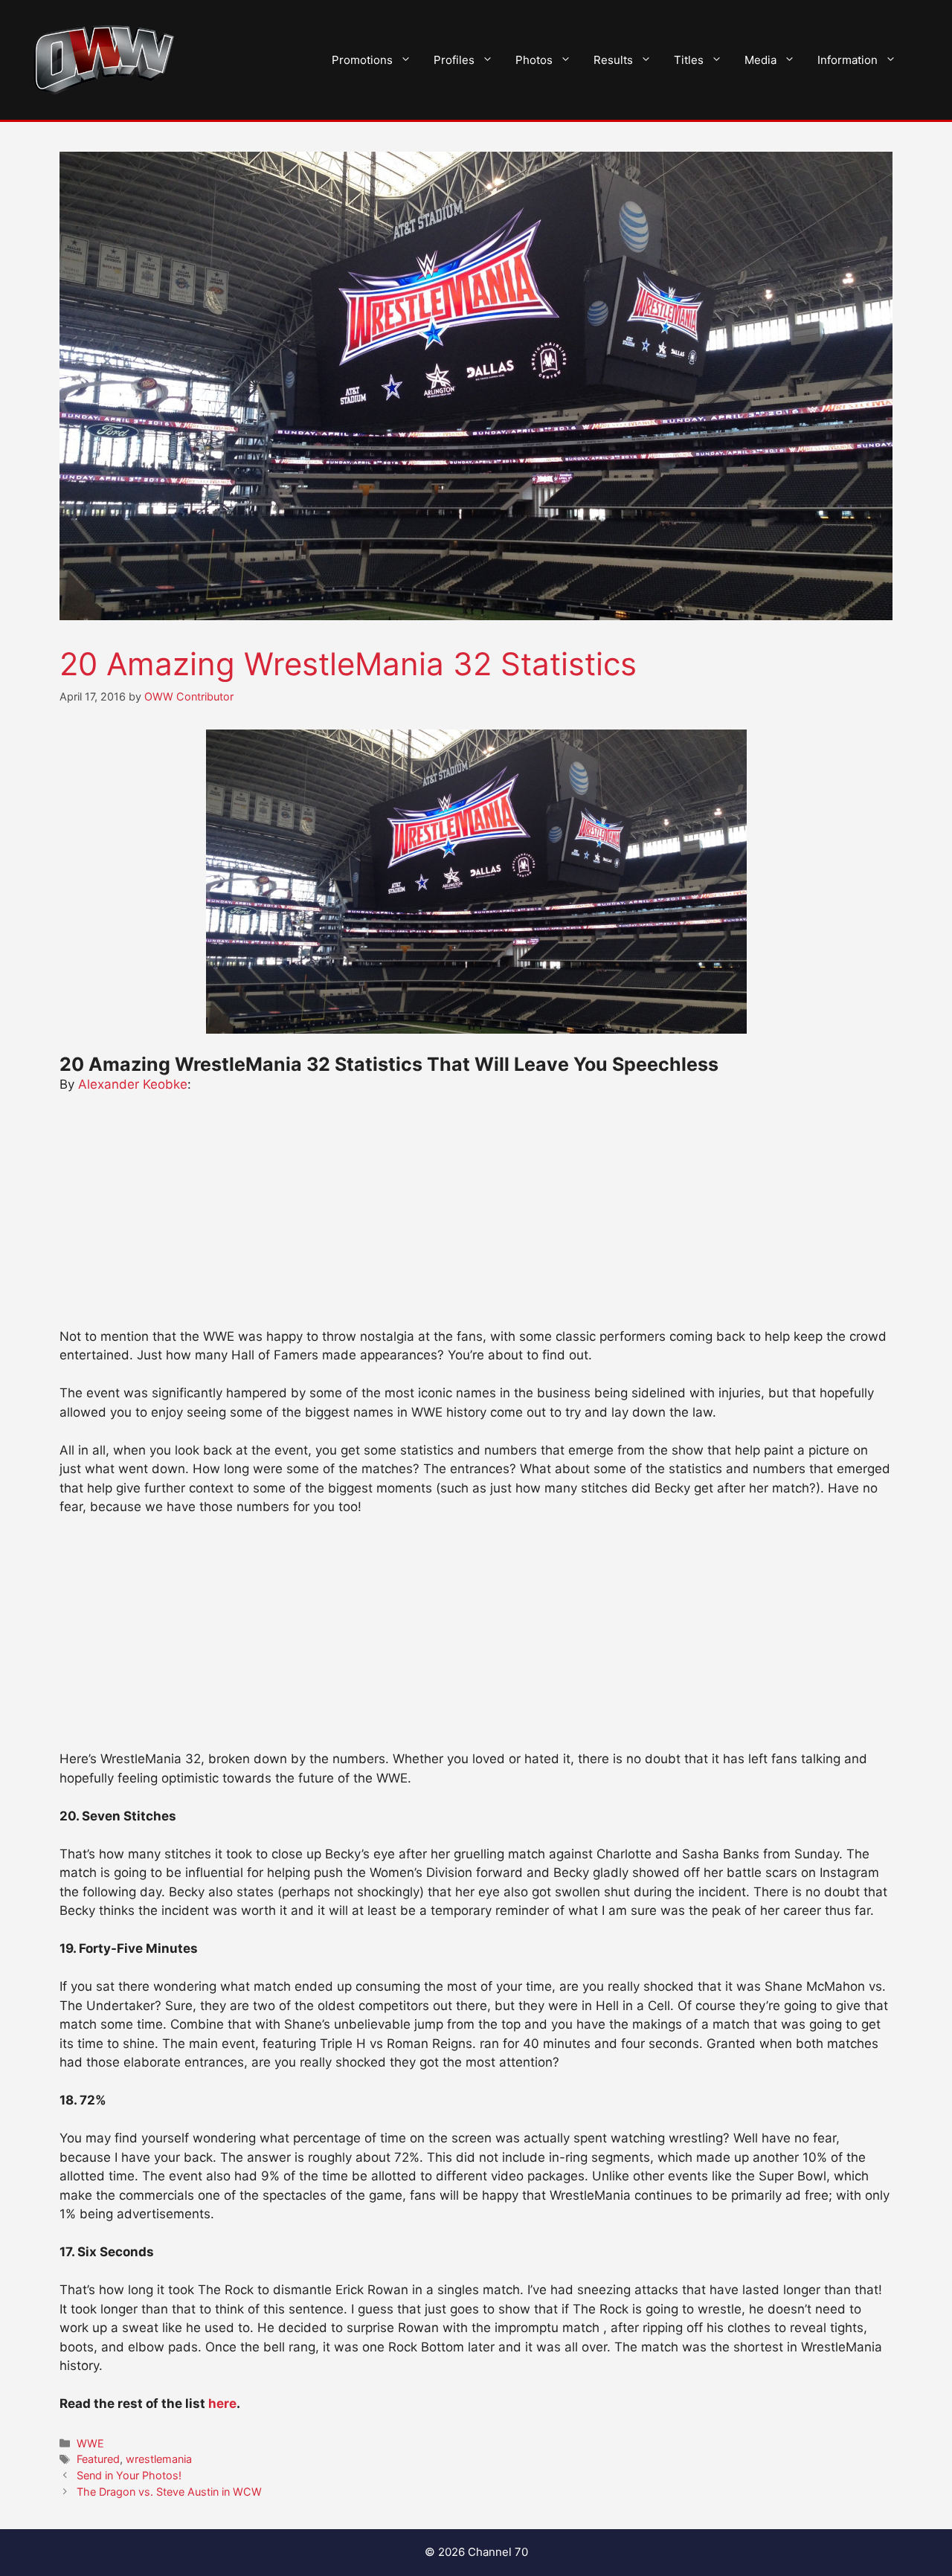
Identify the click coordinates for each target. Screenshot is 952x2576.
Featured (98, 2459)
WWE (90, 2443)
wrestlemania (159, 2459)
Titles (689, 60)
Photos (534, 60)
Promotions (362, 60)
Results (613, 60)
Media (760, 60)
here (222, 2403)
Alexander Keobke (133, 1084)
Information (848, 60)
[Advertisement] (476, 1217)
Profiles (454, 60)
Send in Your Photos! (129, 2475)
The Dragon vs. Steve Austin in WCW (169, 2492)
